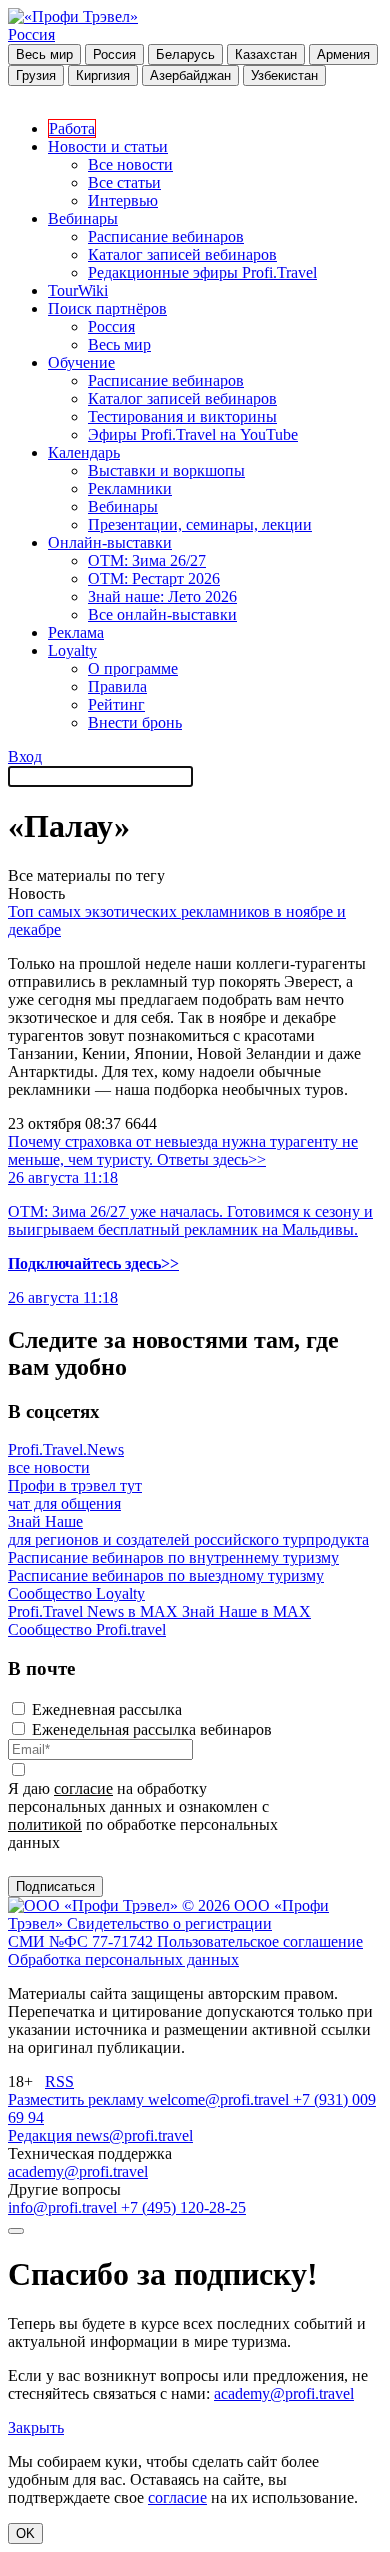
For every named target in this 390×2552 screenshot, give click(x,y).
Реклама (76, 632)
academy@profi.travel (78, 2171)
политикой (45, 1824)
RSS (59, 2081)
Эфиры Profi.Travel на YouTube (193, 434)
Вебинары (83, 218)
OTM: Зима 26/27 (147, 560)
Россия (31, 34)
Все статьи (124, 182)
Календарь (84, 452)
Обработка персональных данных (123, 1959)
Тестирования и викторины (182, 416)
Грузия (36, 75)
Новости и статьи (108, 146)
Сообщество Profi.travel (87, 1629)
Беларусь (185, 54)
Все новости (130, 164)
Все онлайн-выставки (162, 614)
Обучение (81, 362)
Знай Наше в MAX (246, 1611)
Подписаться (55, 1886)
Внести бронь (135, 722)
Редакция (42, 2135)
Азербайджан (190, 75)
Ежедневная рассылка (107, 1709)
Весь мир (44, 54)
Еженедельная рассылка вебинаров (152, 1729)
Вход (25, 756)
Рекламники (130, 488)
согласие (83, 1788)
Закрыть (36, 2427)
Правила (117, 686)
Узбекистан (284, 75)
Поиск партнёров (107, 308)
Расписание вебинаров (166, 236)
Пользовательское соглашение (260, 1941)
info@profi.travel (64, 2207)
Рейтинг (116, 704)
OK (25, 2533)
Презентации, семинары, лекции (200, 524)
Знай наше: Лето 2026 (162, 596)
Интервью (123, 200)
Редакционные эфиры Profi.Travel (202, 272)
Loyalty (72, 650)
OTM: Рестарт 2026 (154, 578)
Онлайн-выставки (110, 542)
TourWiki (78, 290)
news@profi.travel (134, 2135)
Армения (343, 54)
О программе (133, 668)
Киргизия (103, 75)
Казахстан (266, 54)
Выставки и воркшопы (166, 470)
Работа (72, 128)
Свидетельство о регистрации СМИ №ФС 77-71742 (140, 1932)
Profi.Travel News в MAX (95, 1611)
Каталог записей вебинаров (182, 254)
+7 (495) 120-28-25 (183, 2207)
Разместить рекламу (78, 2099)
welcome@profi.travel (220, 2099)
